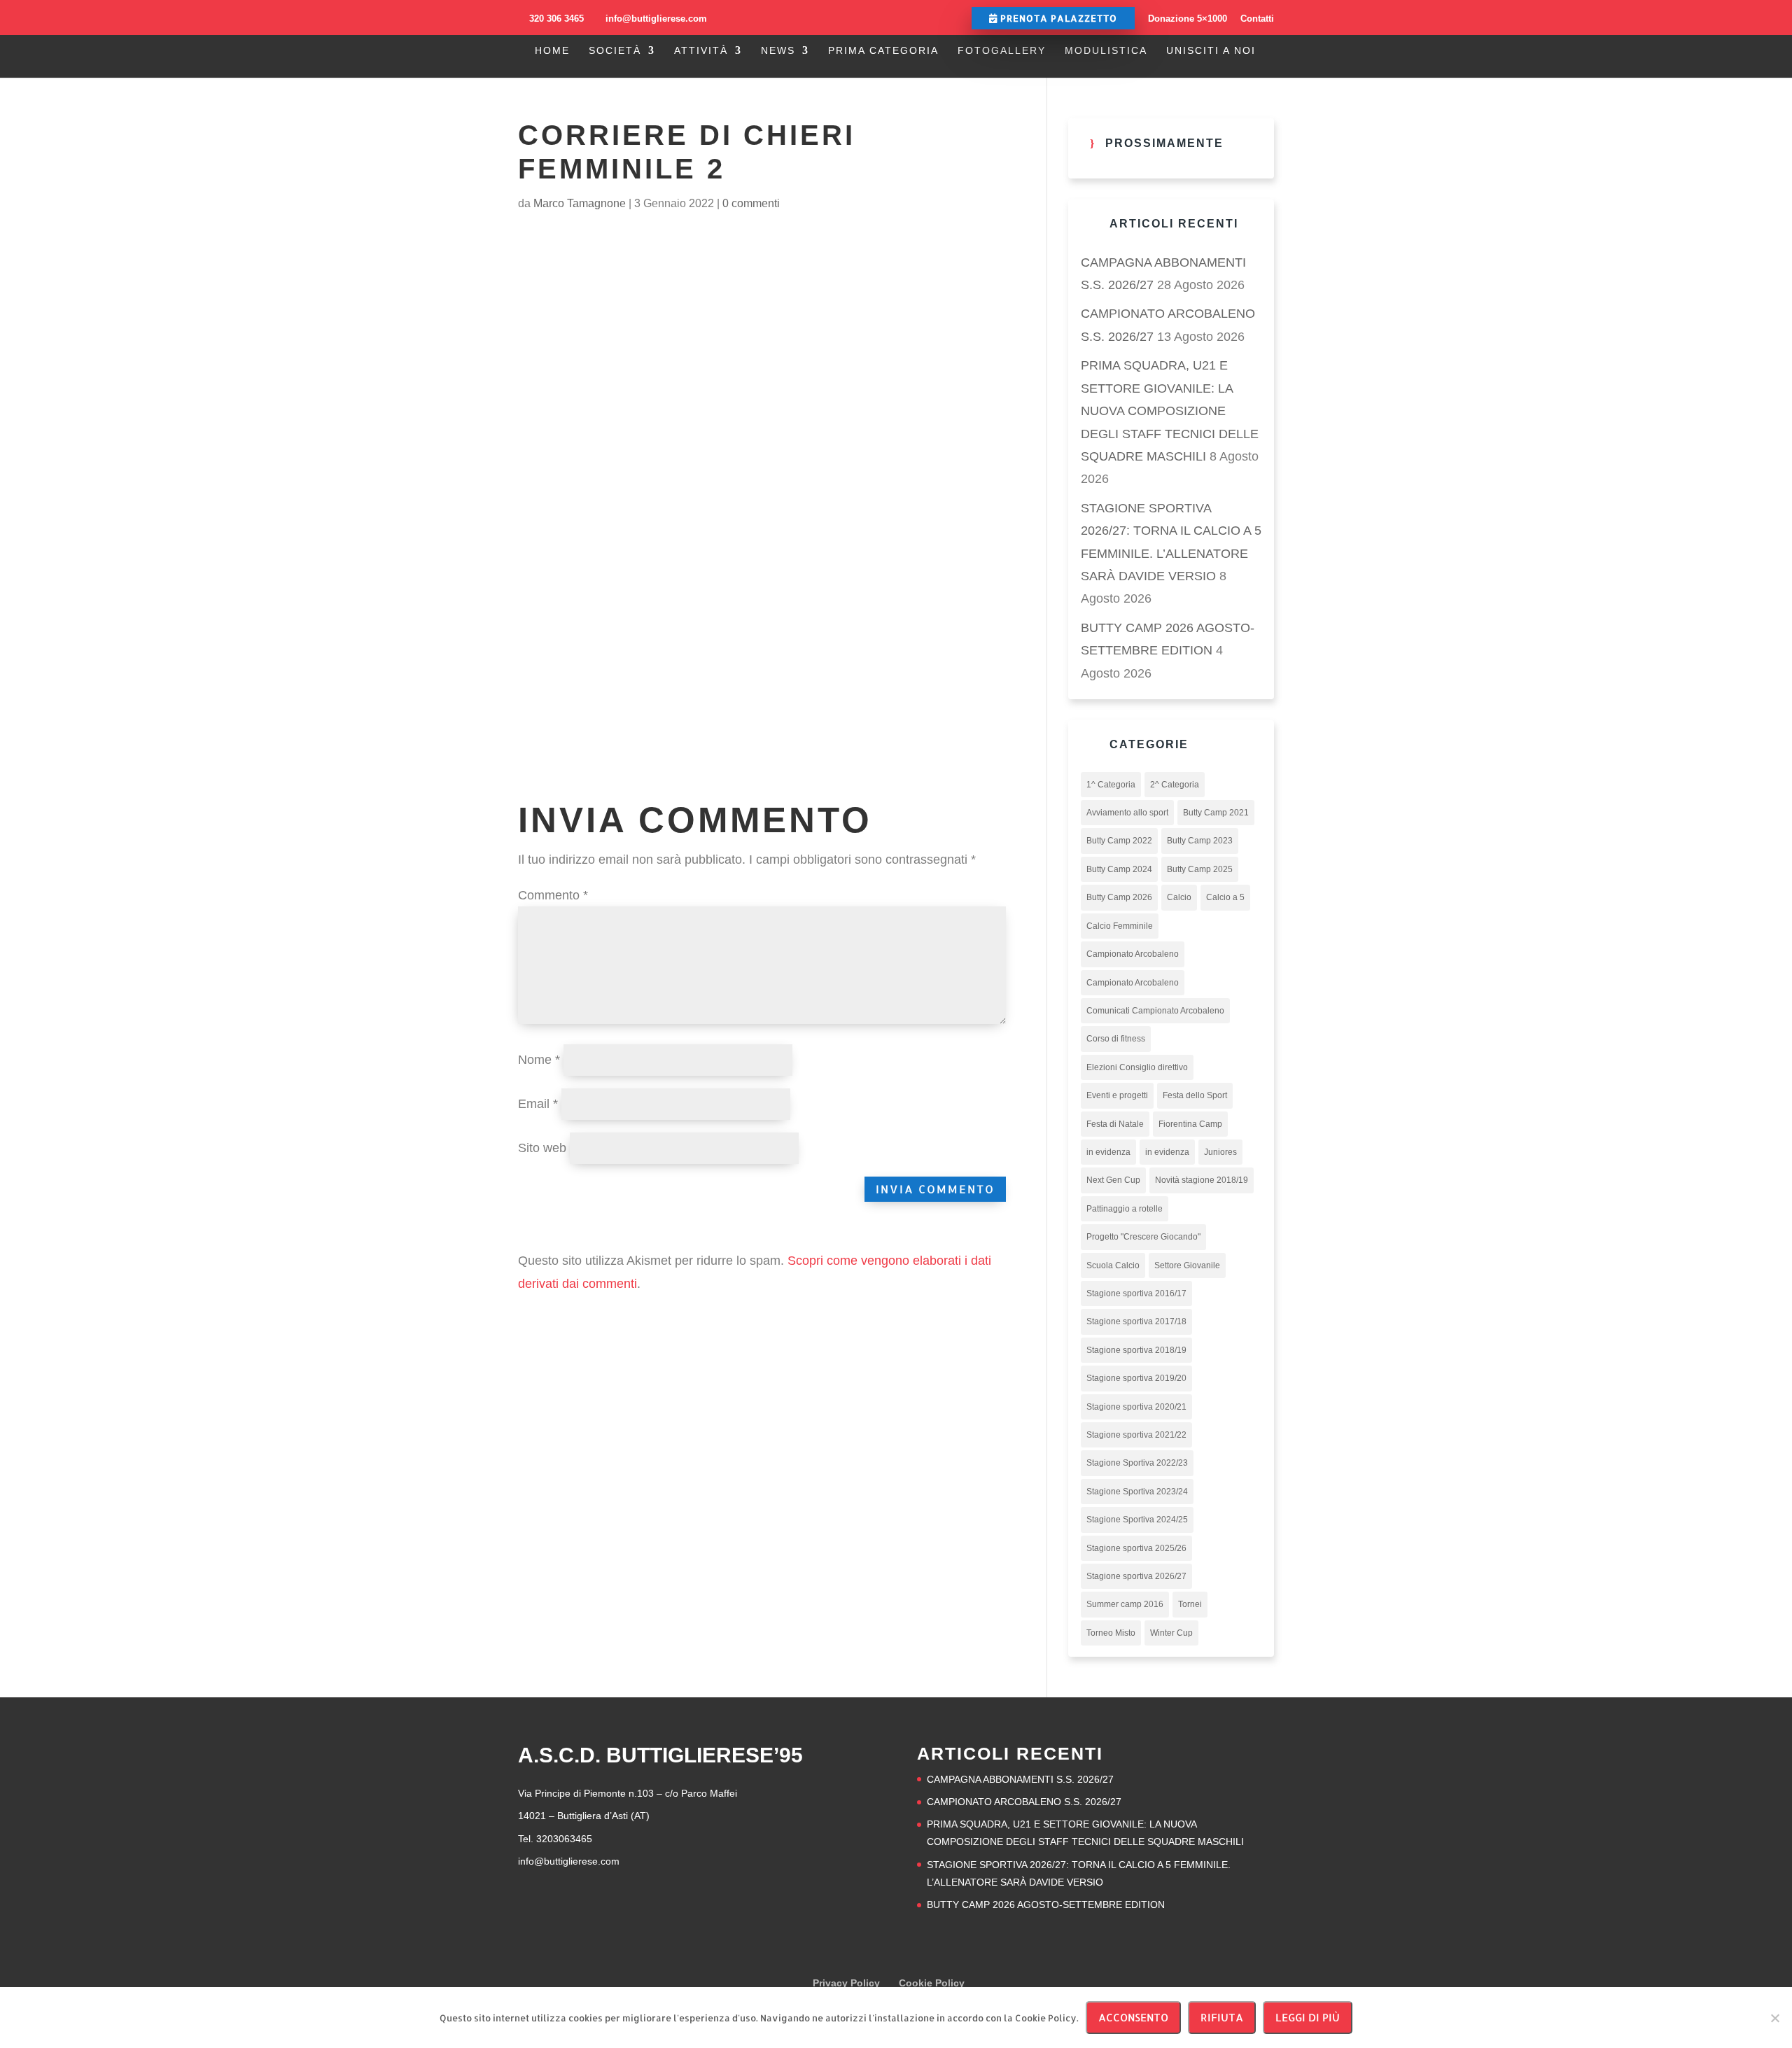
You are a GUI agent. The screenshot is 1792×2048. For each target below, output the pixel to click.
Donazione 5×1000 (1188, 19)
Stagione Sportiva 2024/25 (1137, 1520)
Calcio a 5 (1225, 897)
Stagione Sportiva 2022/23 (1137, 1463)
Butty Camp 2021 (1216, 813)
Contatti (1257, 19)
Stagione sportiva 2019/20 (1136, 1378)
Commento (553, 895)
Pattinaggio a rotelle (1125, 1209)
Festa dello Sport (1195, 1095)
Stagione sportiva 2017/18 (1136, 1321)
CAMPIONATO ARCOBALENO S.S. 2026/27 (1024, 1802)
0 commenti (751, 203)
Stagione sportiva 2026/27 (1136, 1576)
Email (538, 1104)
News (778, 51)
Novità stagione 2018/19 (1202, 1180)
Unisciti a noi (1211, 51)
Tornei (1190, 1604)
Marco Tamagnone (580, 203)
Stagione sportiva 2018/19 (1136, 1350)
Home (552, 51)
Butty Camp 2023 (1200, 841)
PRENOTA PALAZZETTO (1057, 18)
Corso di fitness (1116, 1039)
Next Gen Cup (1113, 1180)
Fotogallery (1002, 51)
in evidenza (1108, 1152)
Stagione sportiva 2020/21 (1136, 1407)
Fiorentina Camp (1190, 1124)
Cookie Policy (932, 1983)
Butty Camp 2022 (1119, 841)
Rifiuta (1222, 2018)
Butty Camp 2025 (1200, 869)
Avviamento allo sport (1127, 813)
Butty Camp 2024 (1119, 869)
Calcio (1179, 897)
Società (615, 51)
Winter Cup (1171, 1633)
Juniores (1220, 1152)
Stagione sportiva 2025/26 (1136, 1548)
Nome (539, 1060)
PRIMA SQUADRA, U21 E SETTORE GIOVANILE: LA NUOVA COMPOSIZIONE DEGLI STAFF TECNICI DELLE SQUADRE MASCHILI (1170, 411)
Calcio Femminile (1120, 926)
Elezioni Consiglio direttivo (1137, 1067)
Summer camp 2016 (1125, 1604)
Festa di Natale (1115, 1124)
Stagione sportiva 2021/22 (1136, 1435)
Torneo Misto (1111, 1633)
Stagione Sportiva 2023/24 (1137, 1492)
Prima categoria (883, 51)
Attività (701, 51)
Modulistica (1106, 51)
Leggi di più (1308, 2018)
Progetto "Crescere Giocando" (1143, 1237)
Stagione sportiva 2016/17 (1136, 1293)
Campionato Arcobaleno (1133, 954)
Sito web (542, 1148)
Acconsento (1133, 2018)
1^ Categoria (1111, 785)
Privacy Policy (846, 1983)
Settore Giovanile (1187, 1265)
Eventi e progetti (1117, 1095)
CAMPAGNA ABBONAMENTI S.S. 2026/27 (1020, 1779)
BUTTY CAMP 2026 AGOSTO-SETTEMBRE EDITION (1046, 1905)
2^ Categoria (1175, 785)
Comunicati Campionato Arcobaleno (1155, 1011)
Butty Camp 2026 (1119, 897)
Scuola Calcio (1113, 1265)
